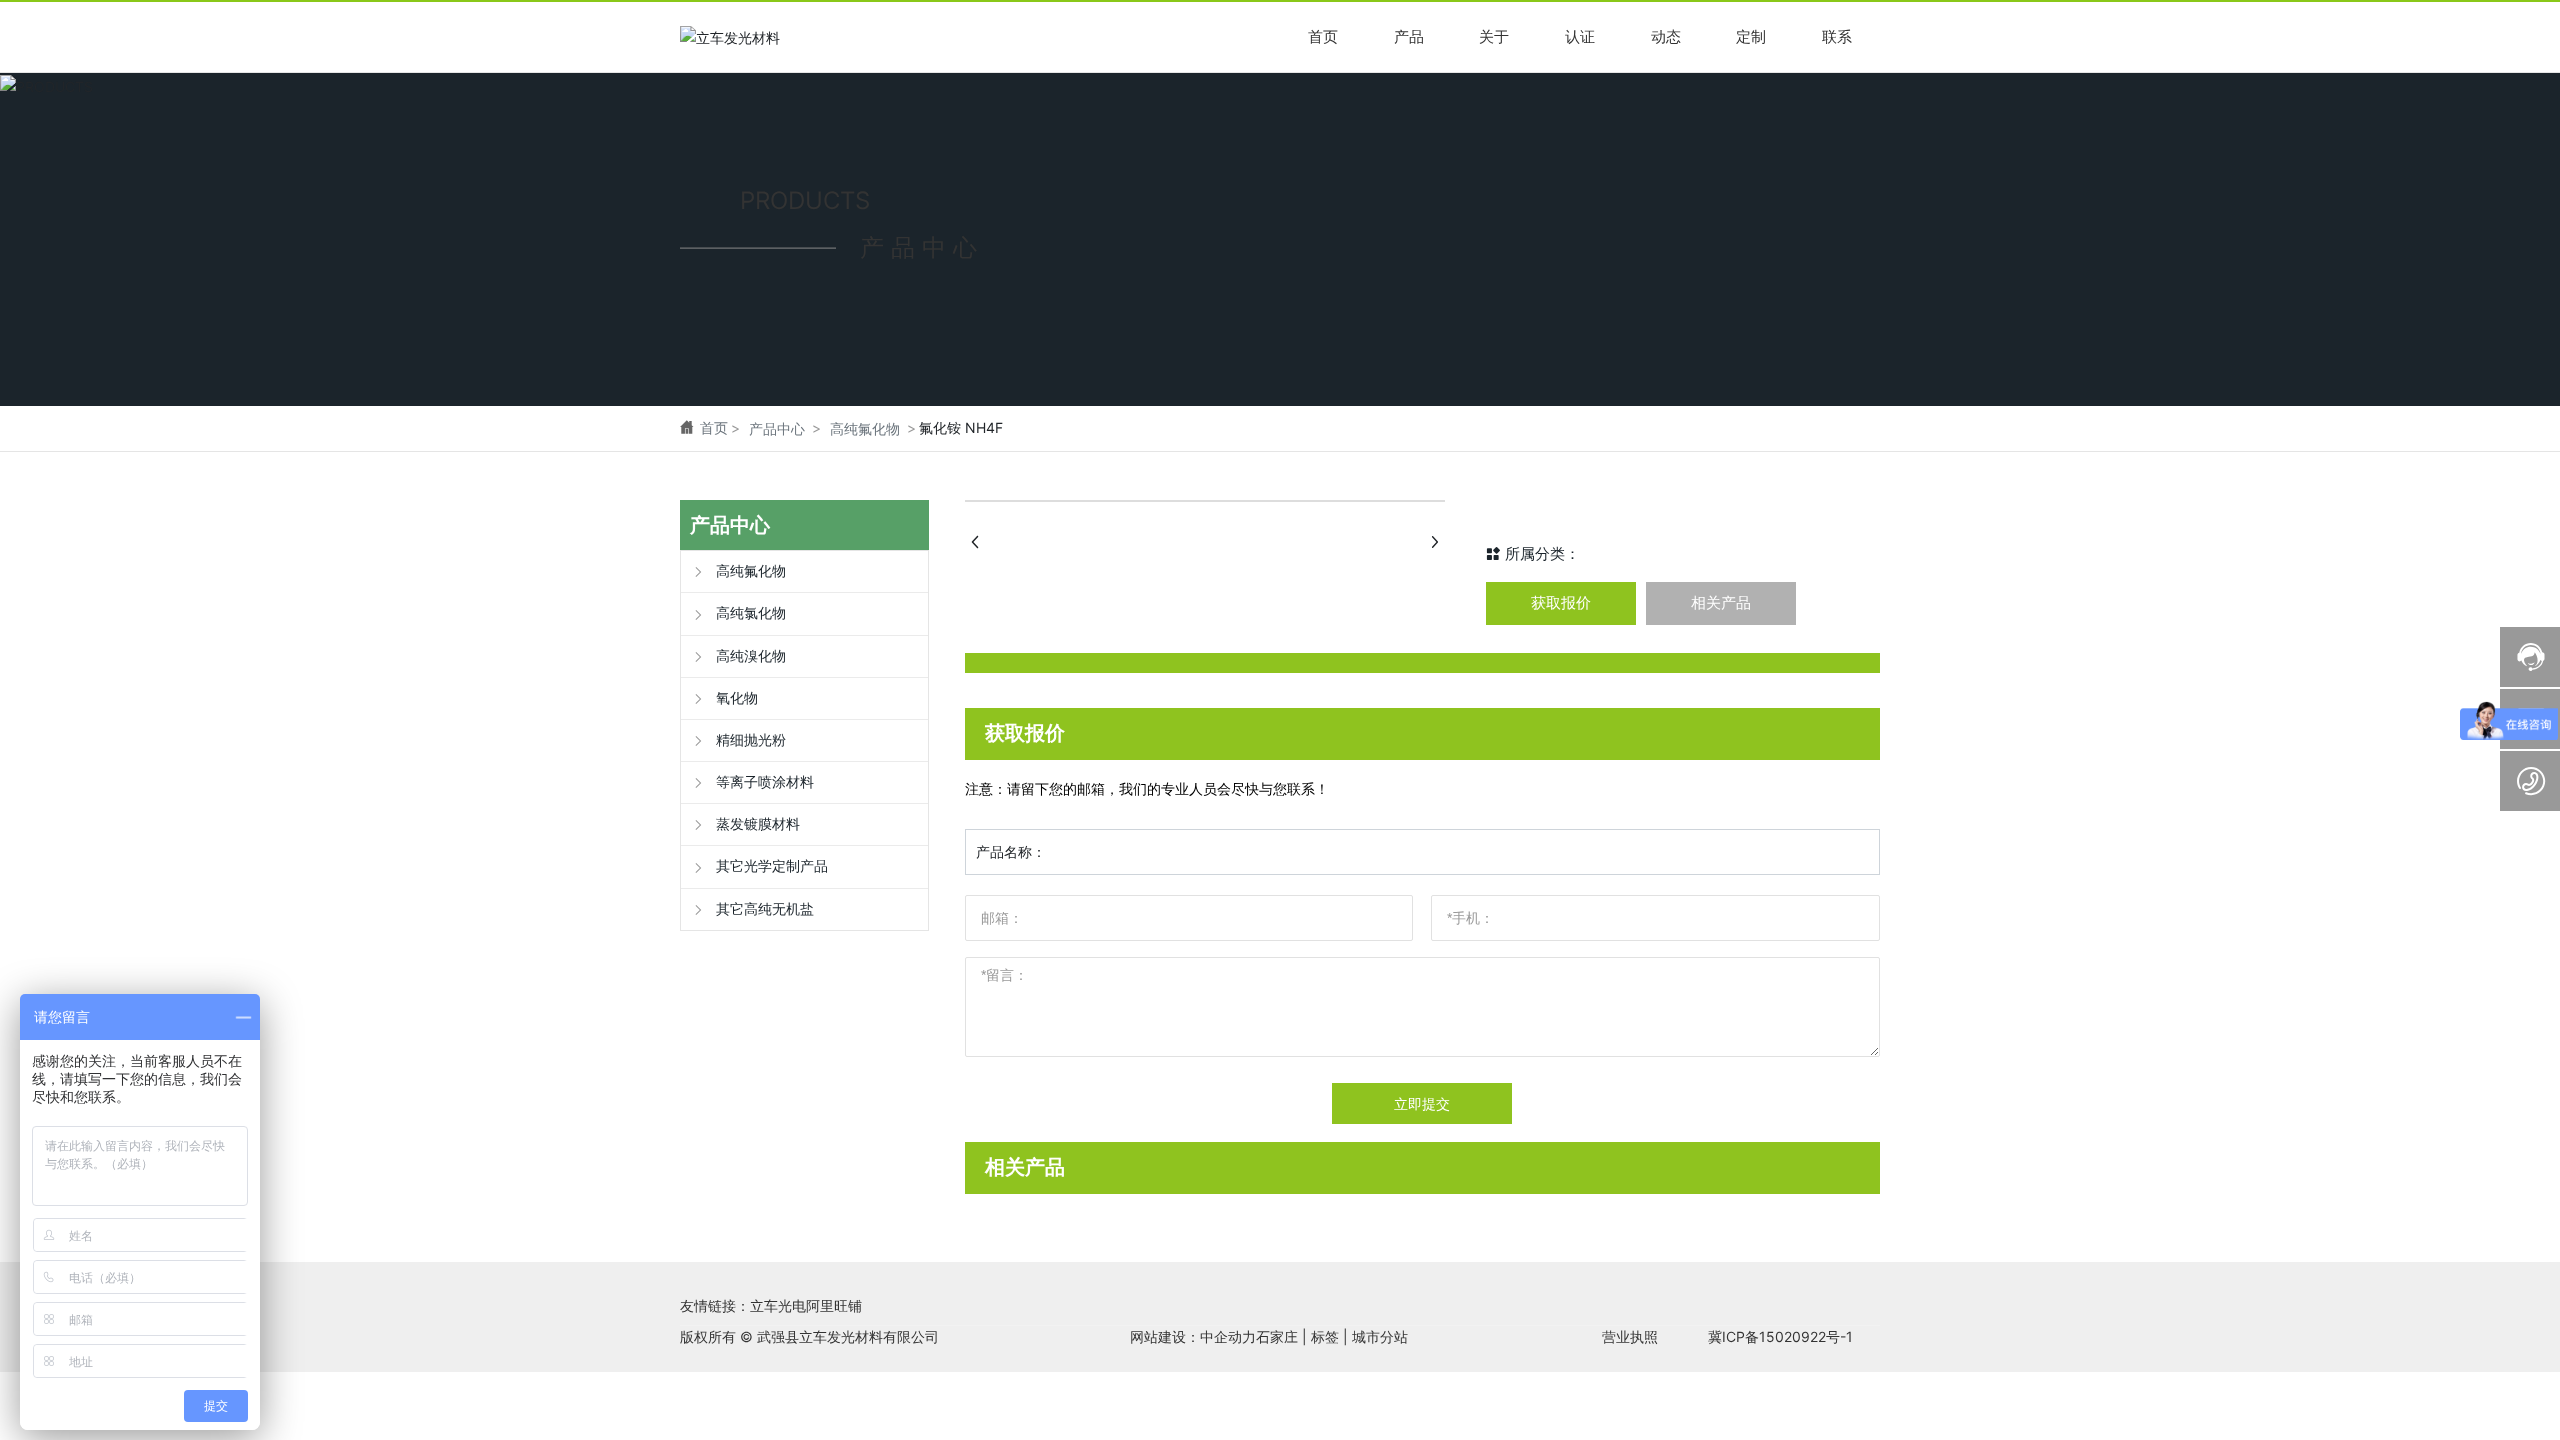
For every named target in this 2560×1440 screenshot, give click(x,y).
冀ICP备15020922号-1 (1780, 1336)
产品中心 (777, 428)
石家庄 (1277, 1336)
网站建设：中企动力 (1193, 1336)
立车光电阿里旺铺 (806, 1305)
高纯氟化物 (865, 428)
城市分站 (1380, 1336)
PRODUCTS (805, 200)
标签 (1325, 1336)
